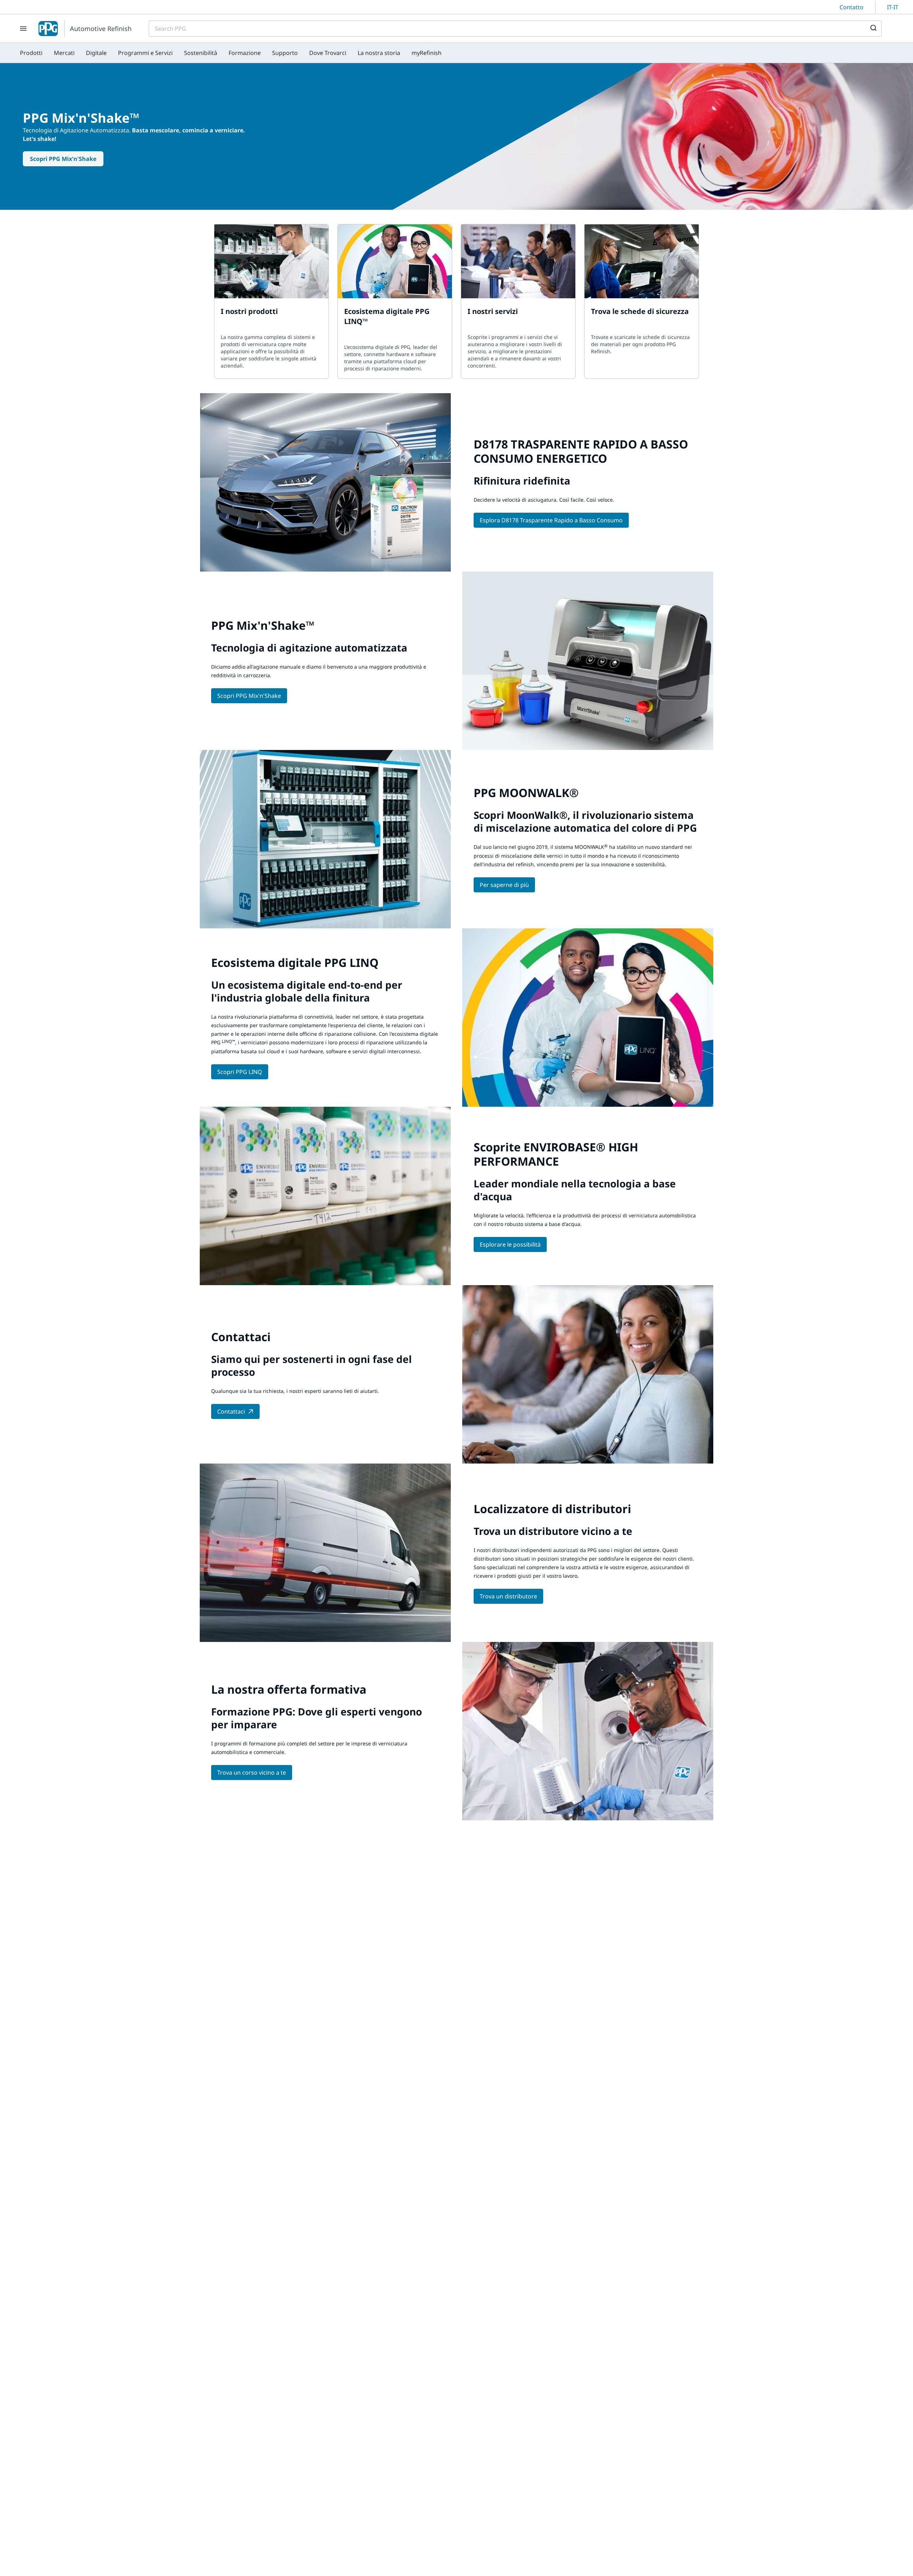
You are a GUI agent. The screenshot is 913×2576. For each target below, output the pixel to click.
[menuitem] (31, 53)
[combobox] (515, 29)
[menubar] (231, 53)
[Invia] (873, 29)
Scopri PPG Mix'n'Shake (63, 159)
